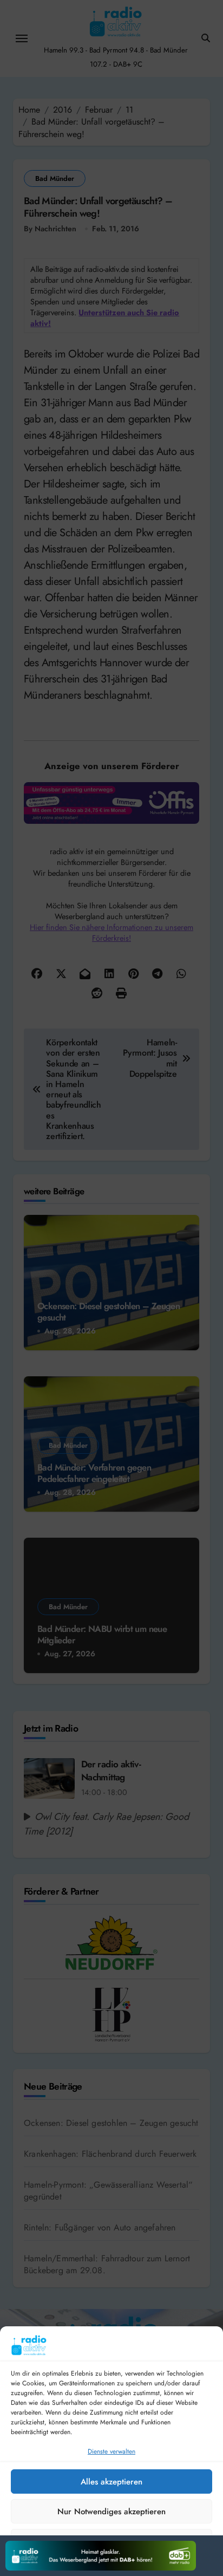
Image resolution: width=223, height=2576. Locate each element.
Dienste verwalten (111, 2451)
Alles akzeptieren (111, 2482)
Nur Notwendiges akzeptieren (111, 2512)
